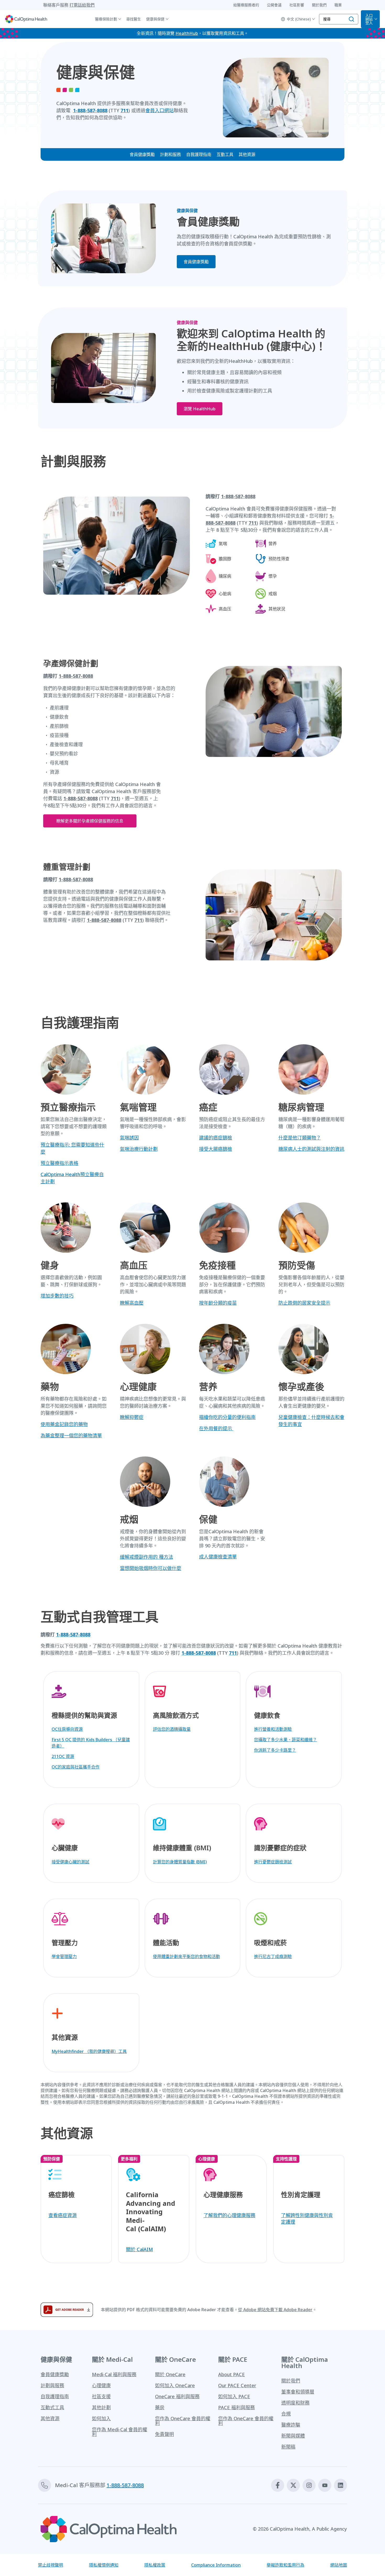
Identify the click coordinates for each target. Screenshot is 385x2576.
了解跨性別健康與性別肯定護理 (307, 2219)
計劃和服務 (170, 154)
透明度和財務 (295, 2403)
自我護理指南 (199, 154)
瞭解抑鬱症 (132, 1417)
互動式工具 (52, 2407)
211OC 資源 (63, 1756)
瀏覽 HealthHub (200, 409)
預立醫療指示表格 (59, 1163)
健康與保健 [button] (155, 19)
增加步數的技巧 (57, 1296)
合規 (286, 2414)
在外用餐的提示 (216, 1428)
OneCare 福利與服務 (177, 2396)
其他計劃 (101, 2407)
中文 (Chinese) (299, 19)
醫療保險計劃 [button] (106, 19)
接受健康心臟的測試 (70, 1862)
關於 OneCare (170, 2374)
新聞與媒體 (293, 2436)
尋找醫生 (134, 19)
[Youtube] (325, 2485)
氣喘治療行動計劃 (139, 1149)
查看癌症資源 (63, 2215)
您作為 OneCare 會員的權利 (183, 2421)
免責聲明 (164, 2434)
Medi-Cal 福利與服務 (114, 2374)
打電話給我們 (82, 5)
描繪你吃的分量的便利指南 (227, 1417)
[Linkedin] (340, 2485)
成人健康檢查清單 (218, 1557)
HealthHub (187, 33)
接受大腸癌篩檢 (216, 1149)
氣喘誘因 (129, 1138)
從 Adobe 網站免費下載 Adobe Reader (275, 2310)
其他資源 (247, 154)
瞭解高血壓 (132, 1303)
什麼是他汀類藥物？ (300, 1138)
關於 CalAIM (139, 2249)
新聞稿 (288, 2447)
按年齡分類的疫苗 (218, 1303)
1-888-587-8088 (104, 920)
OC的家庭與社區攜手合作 (76, 1767)
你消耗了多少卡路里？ (275, 1750)
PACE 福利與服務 (236, 2407)
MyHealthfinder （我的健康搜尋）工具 (89, 2051)
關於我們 (291, 2381)
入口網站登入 (369, 19)
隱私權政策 (155, 2565)
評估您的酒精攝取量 (172, 1729)
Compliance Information (216, 2565)
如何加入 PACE (234, 2396)
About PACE (232, 2374)
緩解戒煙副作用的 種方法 (147, 1557)
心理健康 (101, 2385)
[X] (293, 2485)
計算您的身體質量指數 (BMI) (180, 1862)
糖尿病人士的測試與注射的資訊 (311, 1149)
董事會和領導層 (298, 2392)
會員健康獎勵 (142, 154)
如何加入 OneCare (175, 2385)
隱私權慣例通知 (104, 2565)
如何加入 (101, 2418)
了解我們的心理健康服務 (229, 2215)
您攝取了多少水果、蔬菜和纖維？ (285, 1740)
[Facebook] (278, 2485)
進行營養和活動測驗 (273, 1729)
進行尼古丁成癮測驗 (273, 1956)
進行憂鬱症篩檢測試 (273, 1862)
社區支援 (101, 2396)
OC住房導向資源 (67, 1729)
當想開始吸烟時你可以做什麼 (151, 1568)
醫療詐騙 (291, 2425)
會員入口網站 (159, 110)
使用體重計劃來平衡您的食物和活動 (186, 1956)
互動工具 (225, 154)
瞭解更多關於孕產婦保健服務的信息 (90, 821)
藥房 (160, 2407)
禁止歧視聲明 (51, 2565)
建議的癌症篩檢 (216, 1138)
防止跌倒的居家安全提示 (304, 1303)
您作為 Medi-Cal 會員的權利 (120, 2432)
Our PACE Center (237, 2385)
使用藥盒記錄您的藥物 (64, 1424)
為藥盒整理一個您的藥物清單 (71, 1435)
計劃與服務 (52, 2385)
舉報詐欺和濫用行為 (285, 2565)
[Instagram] (309, 2485)
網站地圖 (339, 2565)
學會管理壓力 (64, 1956)
